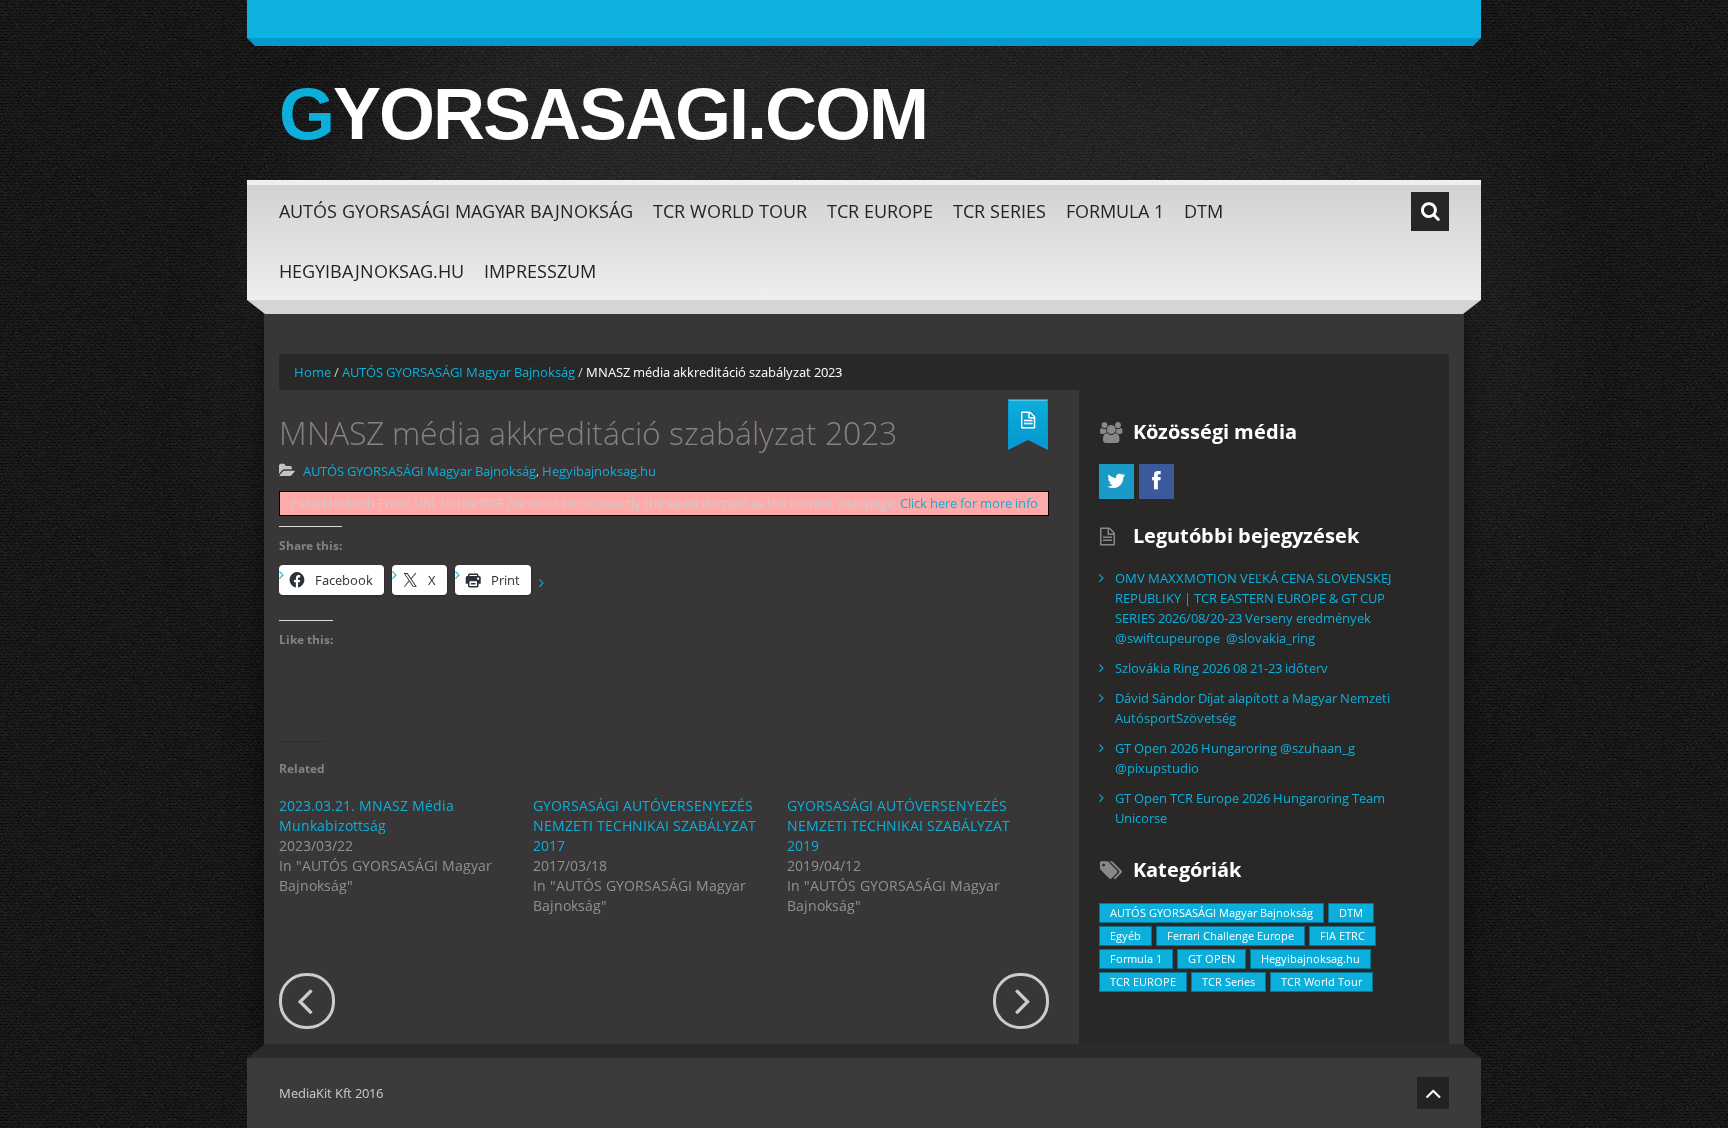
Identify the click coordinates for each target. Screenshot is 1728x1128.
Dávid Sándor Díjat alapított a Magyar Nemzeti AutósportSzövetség (1252, 708)
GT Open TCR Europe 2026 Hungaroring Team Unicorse (1250, 808)
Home (312, 372)
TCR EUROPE (880, 211)
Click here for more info (969, 503)
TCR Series (999, 211)
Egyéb (1125, 935)
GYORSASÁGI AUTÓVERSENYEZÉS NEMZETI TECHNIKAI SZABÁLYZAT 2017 (644, 825)
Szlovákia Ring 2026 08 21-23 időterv (1221, 668)
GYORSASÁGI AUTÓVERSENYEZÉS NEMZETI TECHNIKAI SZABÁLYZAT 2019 (898, 825)
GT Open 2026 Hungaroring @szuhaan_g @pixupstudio (1235, 758)
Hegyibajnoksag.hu (371, 271)
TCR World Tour (730, 211)
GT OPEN (1211, 958)
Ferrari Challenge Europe (1230, 935)
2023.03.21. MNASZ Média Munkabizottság (366, 815)
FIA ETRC (1342, 935)
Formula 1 (1115, 211)
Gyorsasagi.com (603, 114)
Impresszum (540, 271)
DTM (1203, 211)
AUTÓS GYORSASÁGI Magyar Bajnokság (456, 211)
